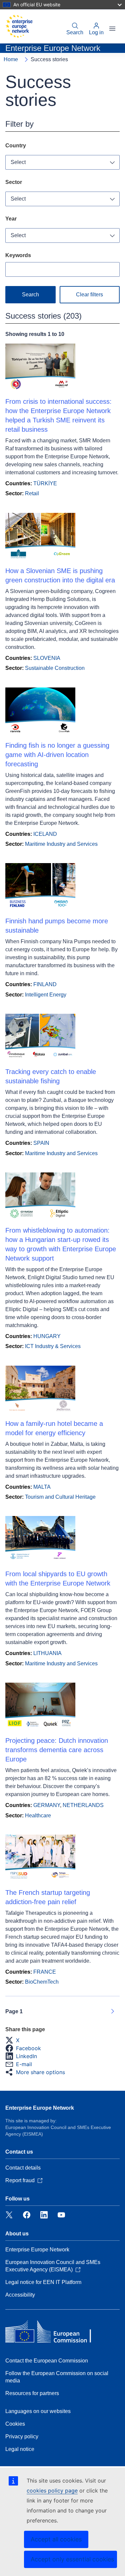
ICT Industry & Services (53, 1346)
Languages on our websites (38, 2411)
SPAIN (41, 1143)
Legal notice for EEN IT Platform (43, 2282)
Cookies (15, 2424)
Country (16, 146)
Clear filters (89, 295)
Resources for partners (32, 2393)
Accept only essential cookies (72, 2559)
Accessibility (20, 2295)
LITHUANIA (47, 1653)
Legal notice (20, 2449)
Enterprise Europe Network (40, 2108)
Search (75, 32)
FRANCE (45, 1972)
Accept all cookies (56, 2539)
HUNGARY (47, 1336)
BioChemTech (42, 1982)
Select (18, 162)
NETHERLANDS (83, 1805)
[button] (14, 2040)
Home (11, 59)
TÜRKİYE (45, 483)
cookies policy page (52, 2491)
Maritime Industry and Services (61, 844)
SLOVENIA (47, 658)
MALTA (42, 1487)
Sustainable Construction (55, 668)
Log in (96, 32)
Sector (14, 182)
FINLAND (45, 984)
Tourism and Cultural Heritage (60, 1497)
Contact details (23, 2168)
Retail (32, 493)
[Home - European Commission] (19, 26)
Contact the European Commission (47, 2361)
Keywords (18, 255)
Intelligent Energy (46, 995)
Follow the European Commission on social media (57, 2377)
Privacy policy (22, 2436)
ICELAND (45, 834)
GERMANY (47, 1805)
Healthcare (38, 1816)
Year (11, 219)
